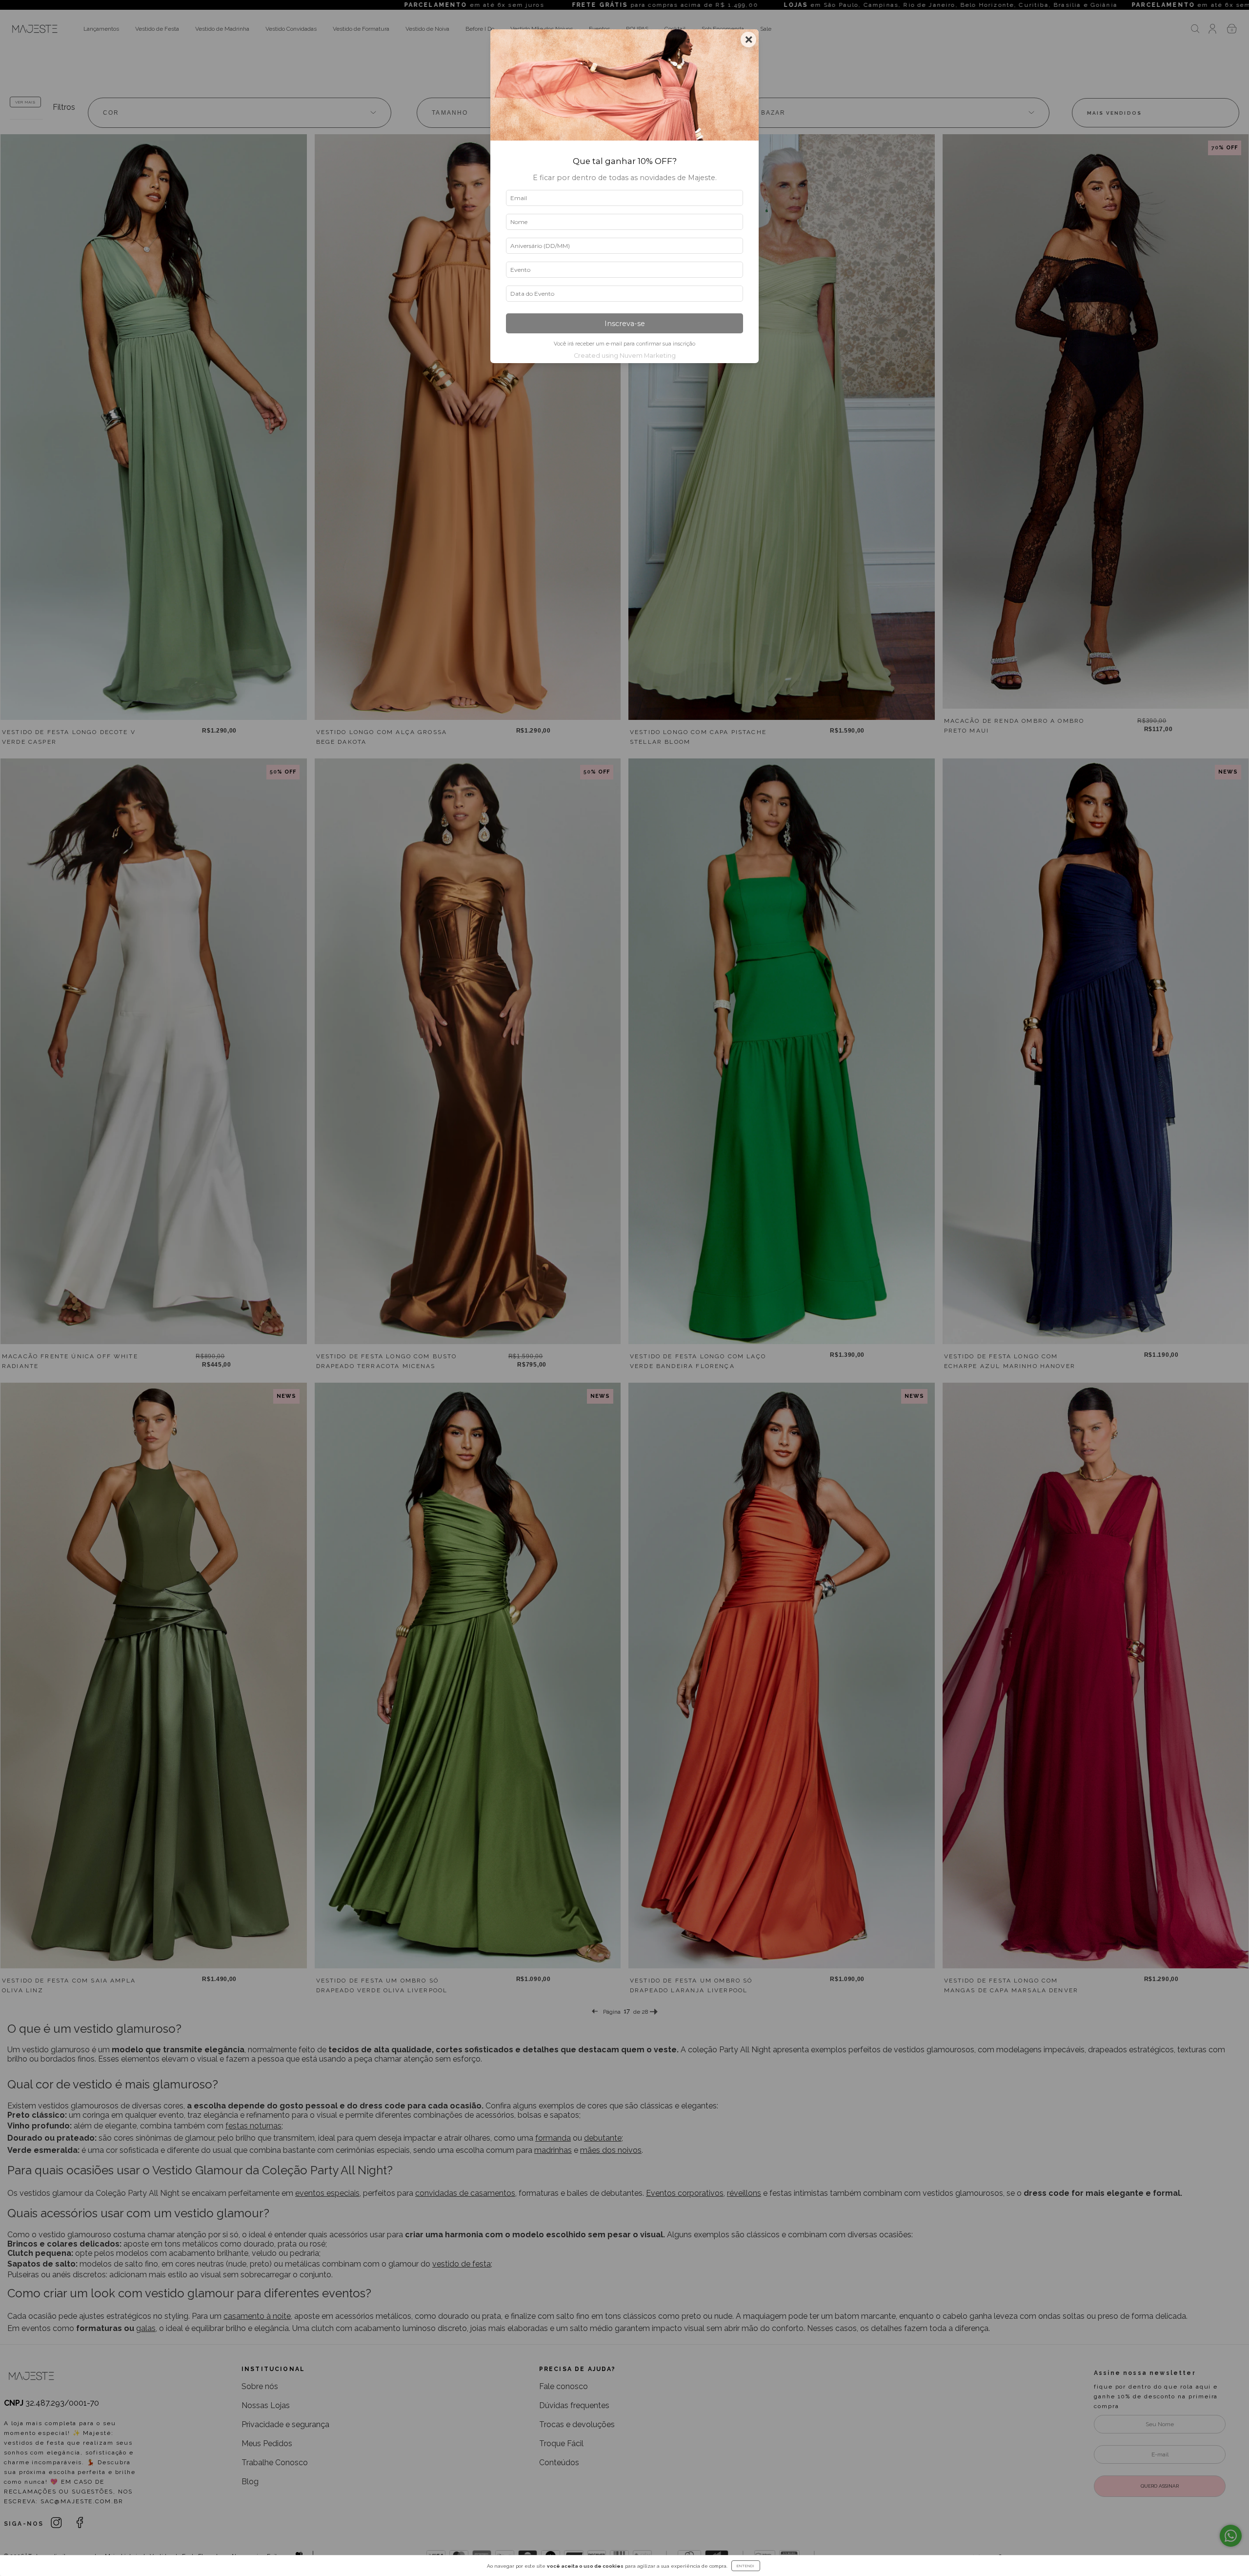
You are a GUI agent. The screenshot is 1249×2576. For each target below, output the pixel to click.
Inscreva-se (625, 324)
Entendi (746, 2566)
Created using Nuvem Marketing (625, 356)
